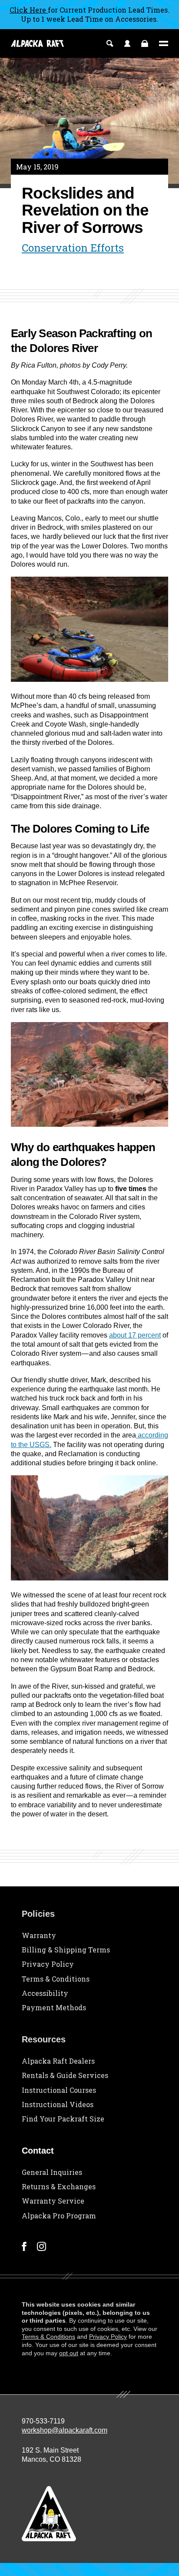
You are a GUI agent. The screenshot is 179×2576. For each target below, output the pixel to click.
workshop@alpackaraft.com (65, 2430)
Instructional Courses (59, 2090)
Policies (38, 1914)
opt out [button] (69, 2353)
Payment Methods (54, 2007)
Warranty (39, 1935)
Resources (44, 2039)
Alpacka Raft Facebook (24, 2246)
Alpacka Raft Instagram (41, 2246)
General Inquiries (52, 2172)
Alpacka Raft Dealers (58, 2061)
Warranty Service (53, 2201)
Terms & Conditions (56, 1979)
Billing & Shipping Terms (66, 1950)
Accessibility (45, 1993)
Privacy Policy (48, 1964)
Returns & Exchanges (59, 2186)
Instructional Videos (58, 2104)
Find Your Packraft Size (63, 2119)
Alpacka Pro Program (59, 2216)
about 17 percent (135, 1335)
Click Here (29, 10)
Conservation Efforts (73, 248)
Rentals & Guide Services (65, 2075)
